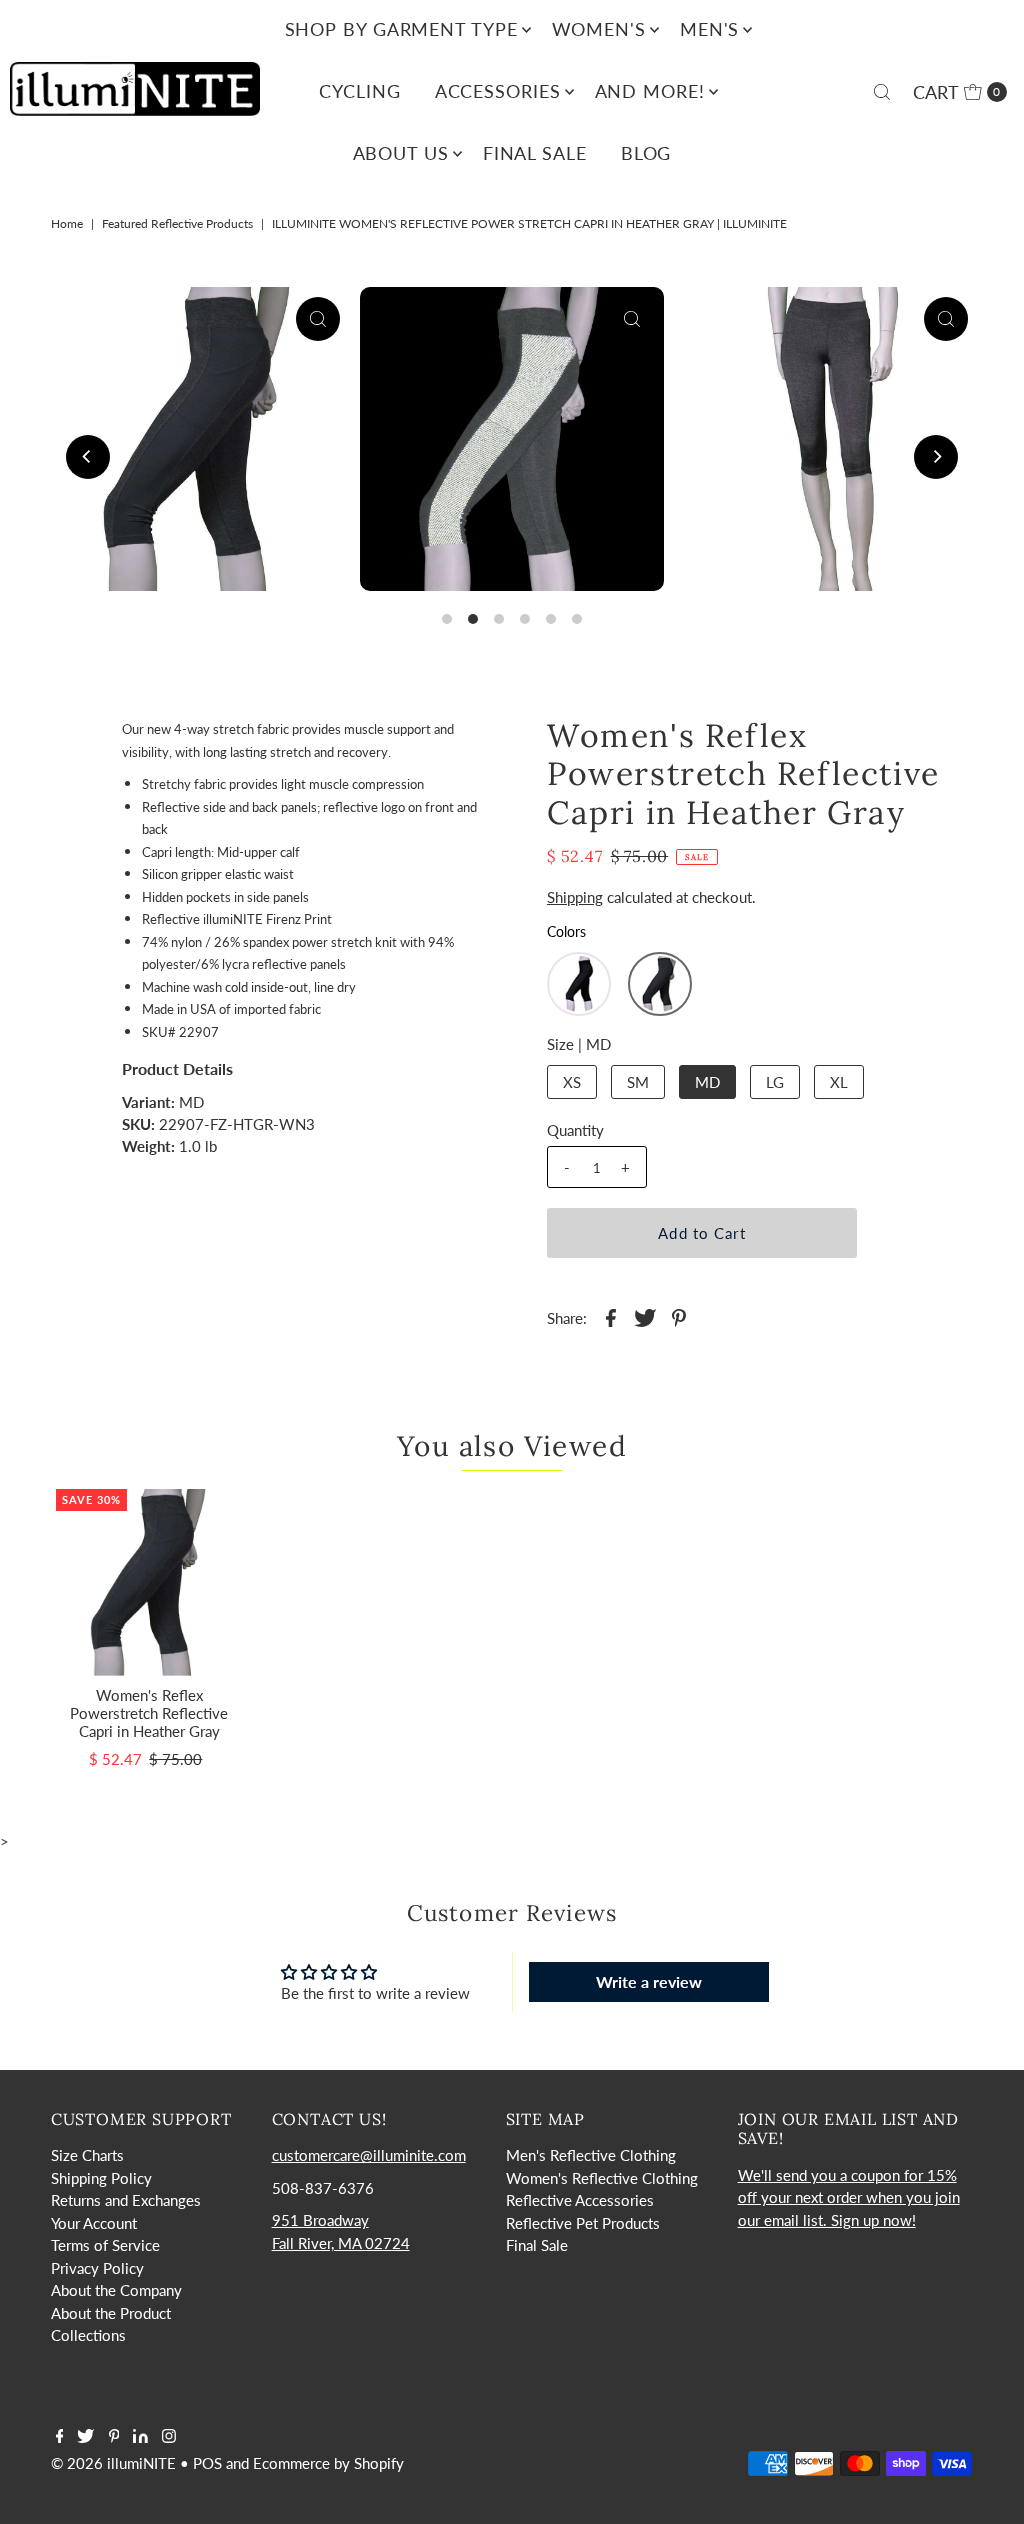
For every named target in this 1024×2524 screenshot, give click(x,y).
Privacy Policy (97, 2268)
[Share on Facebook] (611, 1315)
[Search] (882, 92)
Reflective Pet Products (583, 2223)
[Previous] (88, 457)
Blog (646, 153)
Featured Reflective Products (177, 223)
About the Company (116, 2290)
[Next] (936, 457)
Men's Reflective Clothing (591, 2155)
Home (67, 223)
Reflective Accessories (580, 2200)
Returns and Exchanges (126, 2200)
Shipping (575, 897)
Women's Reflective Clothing (602, 2178)
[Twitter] (85, 2437)
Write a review (649, 1981)
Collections (88, 2335)
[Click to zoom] (318, 319)
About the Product (111, 2313)
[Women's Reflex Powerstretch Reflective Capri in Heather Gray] (149, 1582)
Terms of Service (105, 2245)
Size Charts (87, 2155)
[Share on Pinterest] (679, 1315)
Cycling (359, 91)
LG (775, 1082)
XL (839, 1082)
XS (572, 1082)
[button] (579, 984)
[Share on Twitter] (645, 1315)
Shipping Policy (101, 2178)
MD (707, 1082)
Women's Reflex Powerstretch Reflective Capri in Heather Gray (149, 1713)
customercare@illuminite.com (369, 2155)
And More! (650, 91)
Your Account (94, 2223)
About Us (401, 153)
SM (638, 1082)
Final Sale (535, 153)
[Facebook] (60, 2437)
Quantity (575, 1130)
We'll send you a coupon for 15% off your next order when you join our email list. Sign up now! (849, 2197)
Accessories (498, 91)
